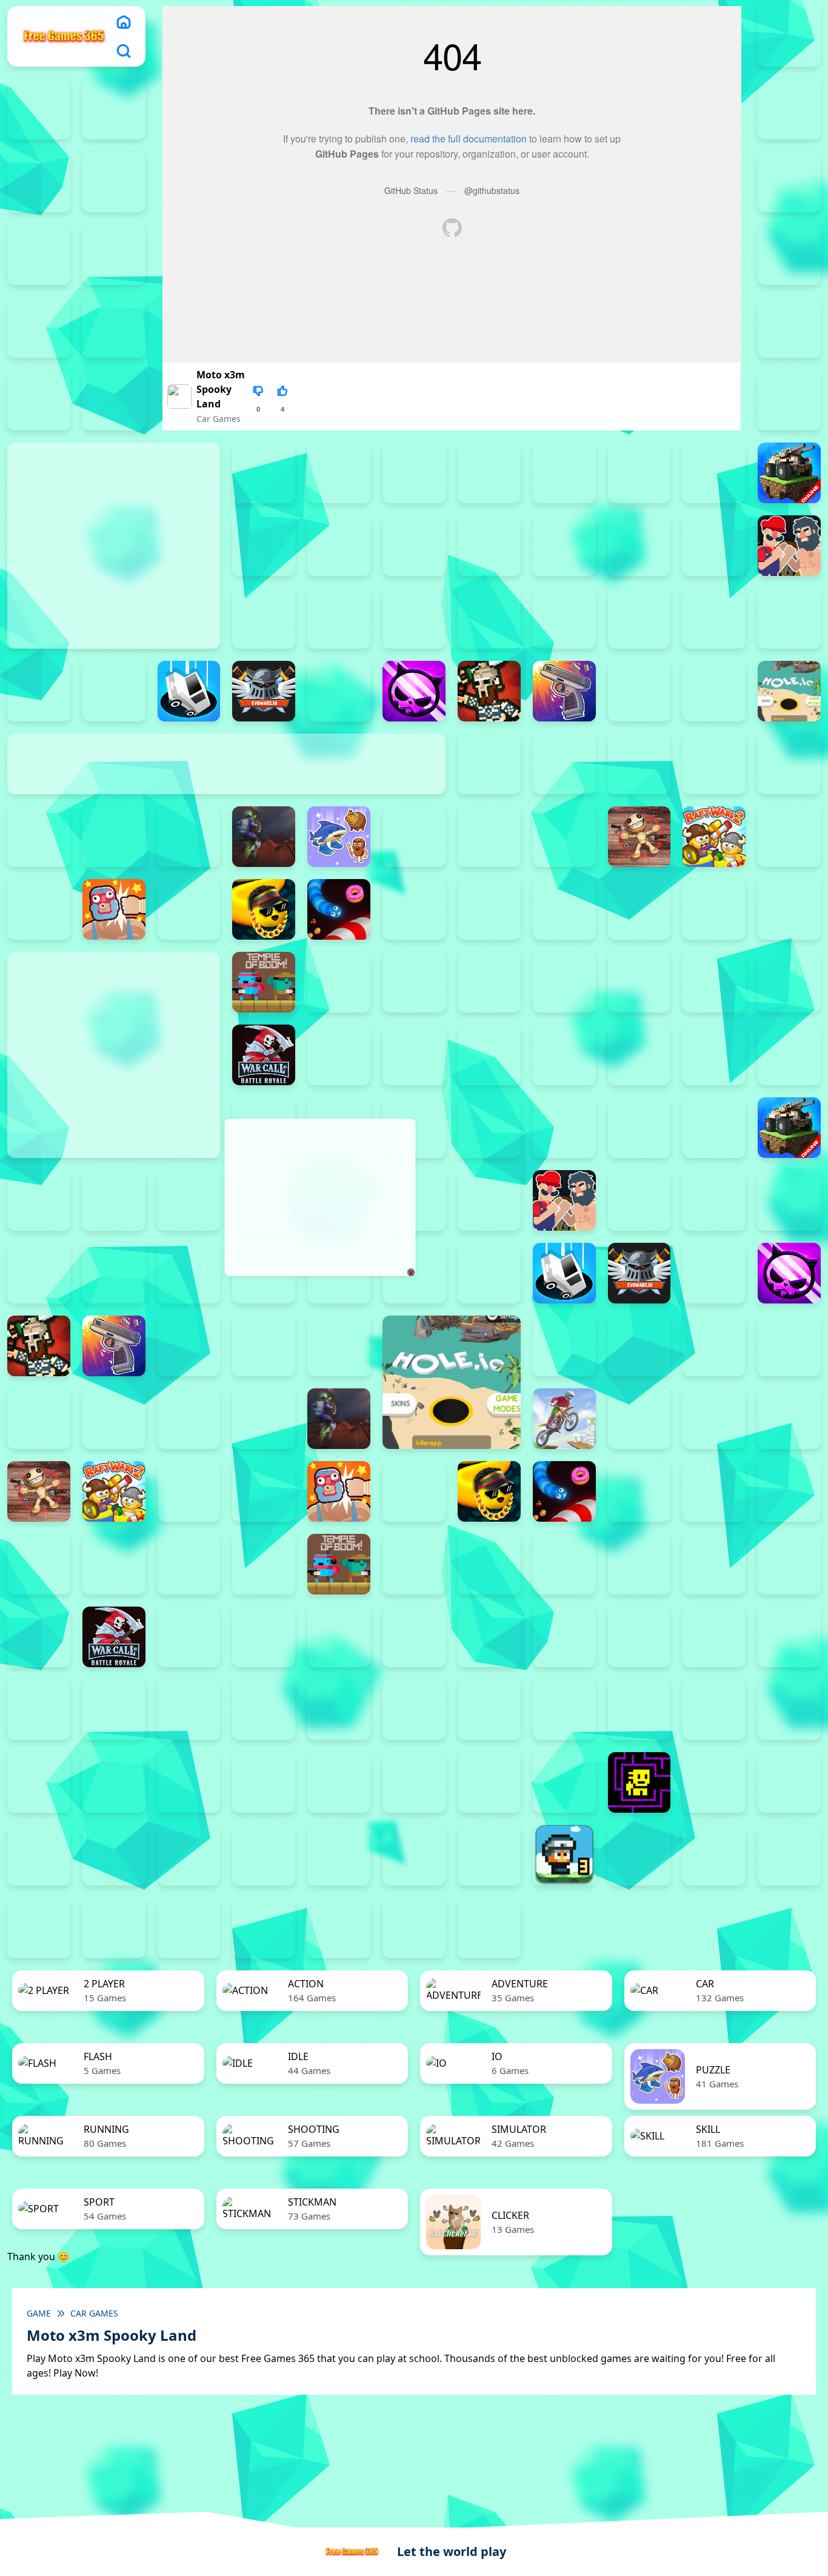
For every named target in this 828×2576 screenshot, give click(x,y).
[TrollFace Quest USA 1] (714, 1782)
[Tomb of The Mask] (639, 1782)
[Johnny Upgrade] (189, 1710)
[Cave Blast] (714, 618)
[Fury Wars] (414, 691)
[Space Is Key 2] (189, 1782)
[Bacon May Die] (564, 473)
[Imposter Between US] (564, 764)
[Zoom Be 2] (39, 327)
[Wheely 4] (189, 1855)
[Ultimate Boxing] (489, 982)
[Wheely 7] (414, 1855)
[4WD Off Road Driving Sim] (414, 1928)
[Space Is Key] (339, 1782)
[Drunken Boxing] (114, 691)
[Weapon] (639, 982)
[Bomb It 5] (489, 546)
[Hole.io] (789, 691)
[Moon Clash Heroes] (189, 837)
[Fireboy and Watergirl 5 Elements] (39, 182)
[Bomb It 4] (414, 546)
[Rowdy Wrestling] (189, 909)
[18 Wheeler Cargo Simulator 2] (639, 1855)
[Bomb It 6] (564, 546)
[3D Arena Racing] (189, 1928)
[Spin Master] (564, 909)
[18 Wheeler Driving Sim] (789, 1855)
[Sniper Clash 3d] (414, 909)
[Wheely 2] (39, 1855)
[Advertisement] (319, 1197)
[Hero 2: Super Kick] (714, 691)
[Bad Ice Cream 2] (639, 1637)
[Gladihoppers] (489, 691)
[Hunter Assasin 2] (489, 764)
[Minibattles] (114, 837)
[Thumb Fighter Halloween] (789, 255)
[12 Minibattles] (114, 400)
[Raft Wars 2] (714, 837)
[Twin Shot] (414, 982)
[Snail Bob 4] (639, 1710)
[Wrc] (264, 1055)
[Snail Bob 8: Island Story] (114, 1782)
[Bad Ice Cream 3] (714, 1637)
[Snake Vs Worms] (339, 909)
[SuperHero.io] (714, 909)
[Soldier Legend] (489, 909)
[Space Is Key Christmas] (264, 1782)
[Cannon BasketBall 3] (339, 618)
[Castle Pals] (639, 618)
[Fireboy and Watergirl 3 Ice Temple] (114, 109)
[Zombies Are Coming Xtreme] (564, 1055)
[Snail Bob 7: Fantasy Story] (39, 1782)
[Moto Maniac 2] (264, 837)
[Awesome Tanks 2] (414, 473)
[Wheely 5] (264, 1855)
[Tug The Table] (339, 982)
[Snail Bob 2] (489, 1710)
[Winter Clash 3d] (714, 982)
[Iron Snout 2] (639, 764)
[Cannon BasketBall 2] (264, 618)
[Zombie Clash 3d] (414, 1055)
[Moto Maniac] (564, 1419)
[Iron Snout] (714, 764)
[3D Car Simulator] (264, 1928)
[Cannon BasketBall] (489, 618)
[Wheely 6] (339, 1855)
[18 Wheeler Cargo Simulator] (714, 1855)
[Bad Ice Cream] (789, 1637)
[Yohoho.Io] (339, 1055)
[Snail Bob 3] (564, 1710)
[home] (124, 22)
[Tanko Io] (789, 909)
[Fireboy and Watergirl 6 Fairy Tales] (114, 182)
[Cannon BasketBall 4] (414, 618)
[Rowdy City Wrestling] (114, 909)
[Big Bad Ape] (639, 473)
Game (39, 2313)
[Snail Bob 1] (414, 1710)
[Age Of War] (789, 400)
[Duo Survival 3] (789, 36)
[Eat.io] (189, 691)
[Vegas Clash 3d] (564, 982)
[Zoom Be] (789, 327)
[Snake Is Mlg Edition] (264, 909)
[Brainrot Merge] (339, 837)
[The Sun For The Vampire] (564, 1782)
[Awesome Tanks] (489, 473)
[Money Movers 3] (789, 182)
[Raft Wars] (789, 837)
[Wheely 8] (489, 1855)
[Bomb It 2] (264, 546)
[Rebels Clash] (639, 1055)
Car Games (219, 419)
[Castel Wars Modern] (564, 618)
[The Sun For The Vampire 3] (489, 1782)
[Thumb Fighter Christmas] (114, 255)
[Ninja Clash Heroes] (414, 837)
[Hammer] (639, 691)
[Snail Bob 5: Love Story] (714, 1710)
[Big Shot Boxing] (714, 473)
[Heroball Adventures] (114, 1710)
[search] (124, 51)
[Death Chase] (789, 618)
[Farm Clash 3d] (339, 691)
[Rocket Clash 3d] (39, 909)
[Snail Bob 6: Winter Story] (789, 1710)
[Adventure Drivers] (489, 1928)
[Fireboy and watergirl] (39, 109)
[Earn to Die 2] (489, 1055)
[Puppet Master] (639, 837)
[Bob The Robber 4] (39, 1710)
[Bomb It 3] (339, 546)
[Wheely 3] (114, 1855)
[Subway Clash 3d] (639, 909)
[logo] (64, 36)
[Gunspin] (564, 691)
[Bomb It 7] (639, 546)
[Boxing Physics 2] (789, 546)
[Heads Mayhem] (264, 1346)
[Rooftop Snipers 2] (39, 255)
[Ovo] (339, 1710)
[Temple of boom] (264, 982)
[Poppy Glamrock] (564, 837)
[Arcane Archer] (339, 473)
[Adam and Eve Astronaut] (564, 1637)
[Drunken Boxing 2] (39, 691)
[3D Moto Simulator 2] (339, 1928)
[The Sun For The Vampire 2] (414, 1782)
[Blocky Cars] (789, 473)
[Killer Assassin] (789, 764)
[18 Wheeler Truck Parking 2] (39, 1928)
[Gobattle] (39, 400)
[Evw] (264, 691)
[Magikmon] (39, 837)
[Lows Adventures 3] (564, 1855)
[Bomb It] (714, 546)
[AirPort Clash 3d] (264, 473)
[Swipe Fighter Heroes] (189, 1564)
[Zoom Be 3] (114, 327)
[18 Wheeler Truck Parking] (114, 1928)
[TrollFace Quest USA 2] (789, 1782)
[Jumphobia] (264, 1710)
